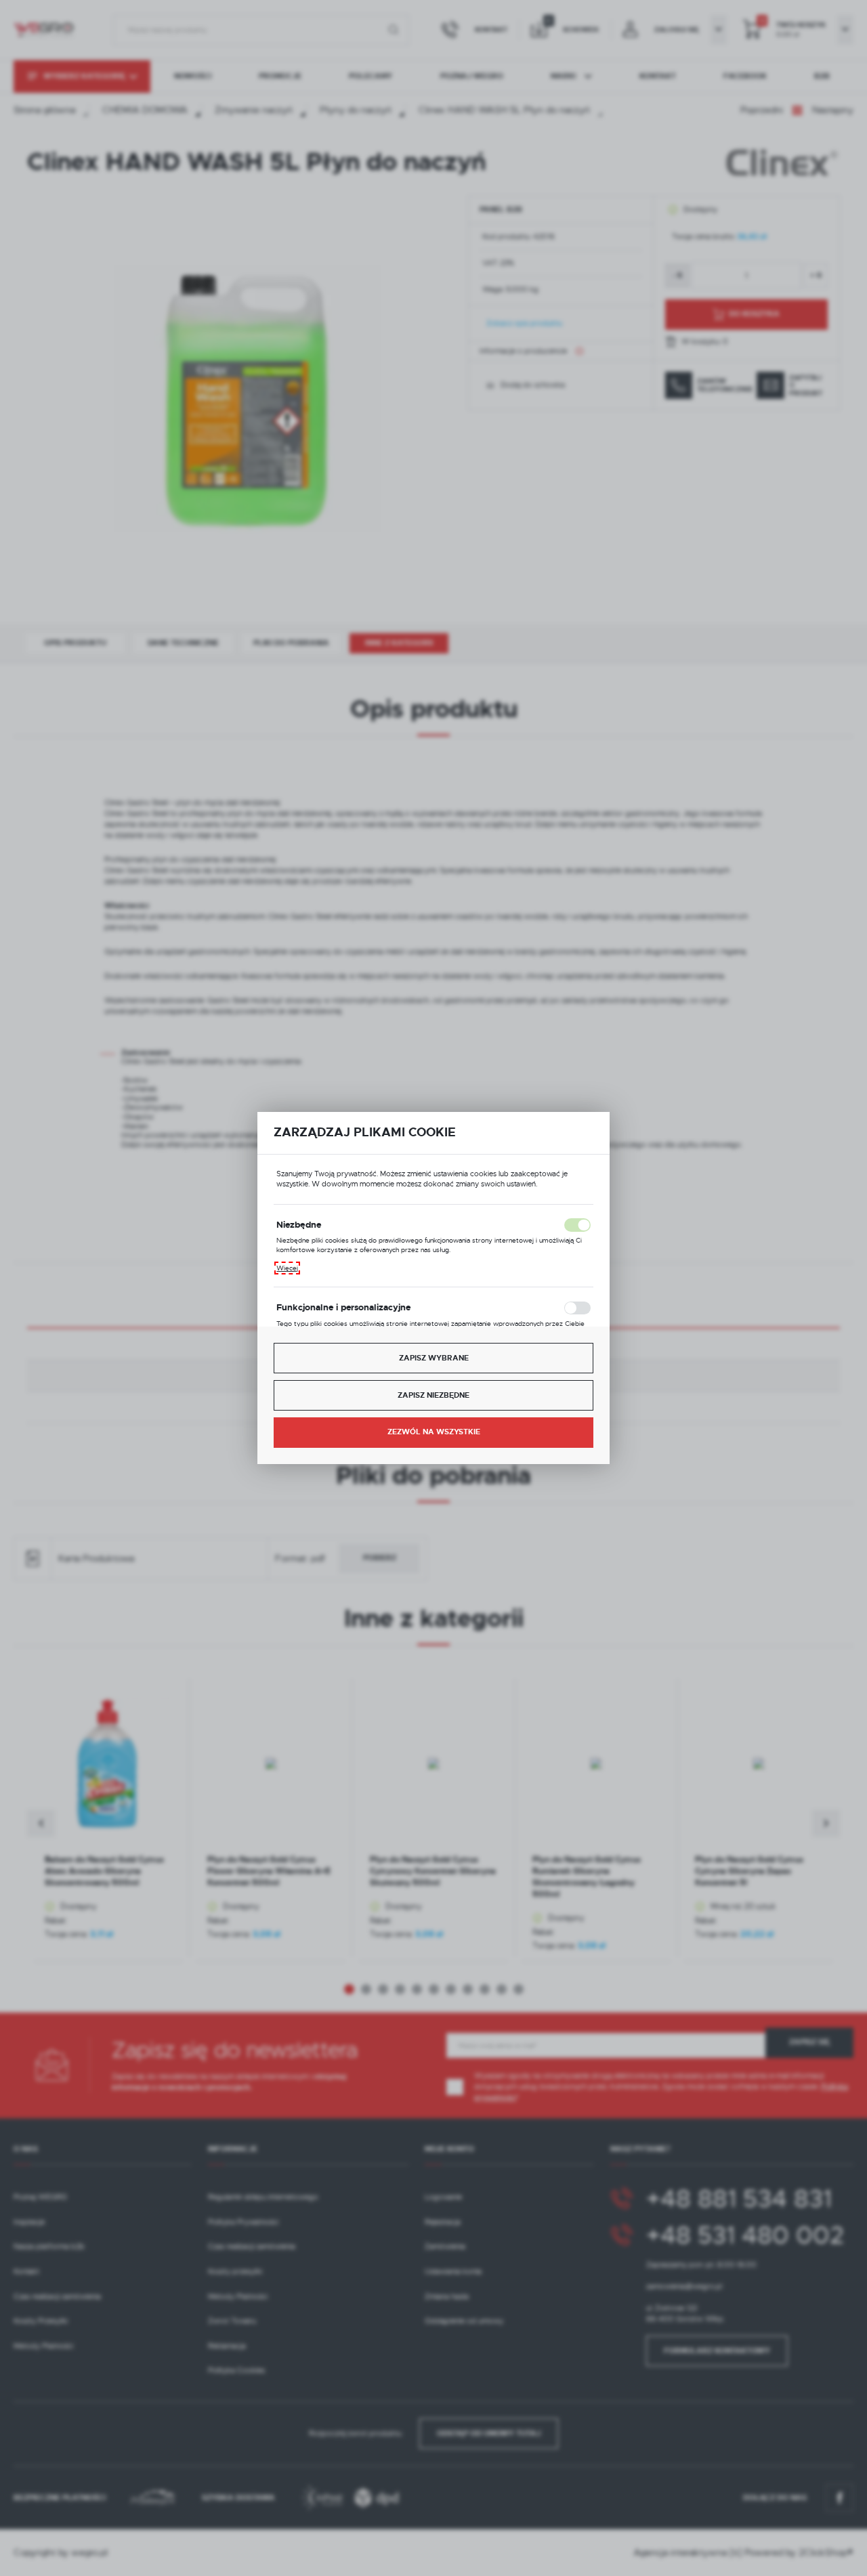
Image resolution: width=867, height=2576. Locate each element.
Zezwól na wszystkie (434, 1432)
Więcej (287, 1268)
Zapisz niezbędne (433, 1395)
